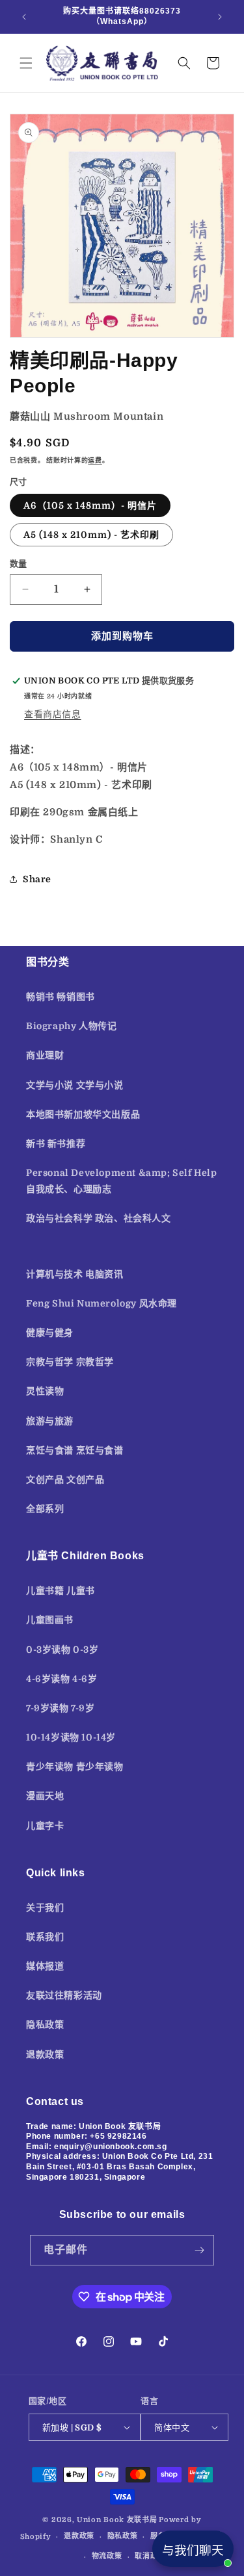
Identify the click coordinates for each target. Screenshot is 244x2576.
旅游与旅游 (50, 1421)
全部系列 (45, 1509)
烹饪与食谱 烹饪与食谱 (75, 1450)
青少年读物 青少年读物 (75, 1766)
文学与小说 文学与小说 (75, 1085)
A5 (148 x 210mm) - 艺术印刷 (91, 535)
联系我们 (45, 1937)
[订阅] (199, 2250)
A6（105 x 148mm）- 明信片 (90, 505)
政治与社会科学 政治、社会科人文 (99, 1218)
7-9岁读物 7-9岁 (61, 1708)
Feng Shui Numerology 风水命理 (102, 1303)
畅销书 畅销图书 (61, 997)
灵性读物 (45, 1391)
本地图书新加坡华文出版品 (83, 1114)
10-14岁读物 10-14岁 (71, 1737)
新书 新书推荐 (56, 1143)
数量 (19, 564)
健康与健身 (50, 1333)
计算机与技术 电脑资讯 (75, 1274)
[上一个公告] (24, 17)
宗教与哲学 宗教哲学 (70, 1362)
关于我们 (45, 1907)
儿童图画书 (50, 1620)
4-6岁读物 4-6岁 (62, 1679)
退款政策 (45, 2054)
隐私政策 (45, 2024)
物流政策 (107, 2556)
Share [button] (37, 879)
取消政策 (150, 2556)
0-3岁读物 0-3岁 (62, 1650)
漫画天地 (45, 1796)
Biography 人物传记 (71, 1026)
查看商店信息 (53, 714)
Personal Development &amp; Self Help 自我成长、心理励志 (122, 1181)
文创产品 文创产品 (65, 1479)
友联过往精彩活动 (64, 1995)
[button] (26, 63)
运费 (95, 460)
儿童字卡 (45, 1826)
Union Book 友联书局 (117, 2520)
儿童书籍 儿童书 (61, 1590)
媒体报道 (45, 1966)
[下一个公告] (220, 17)
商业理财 (45, 1055)
